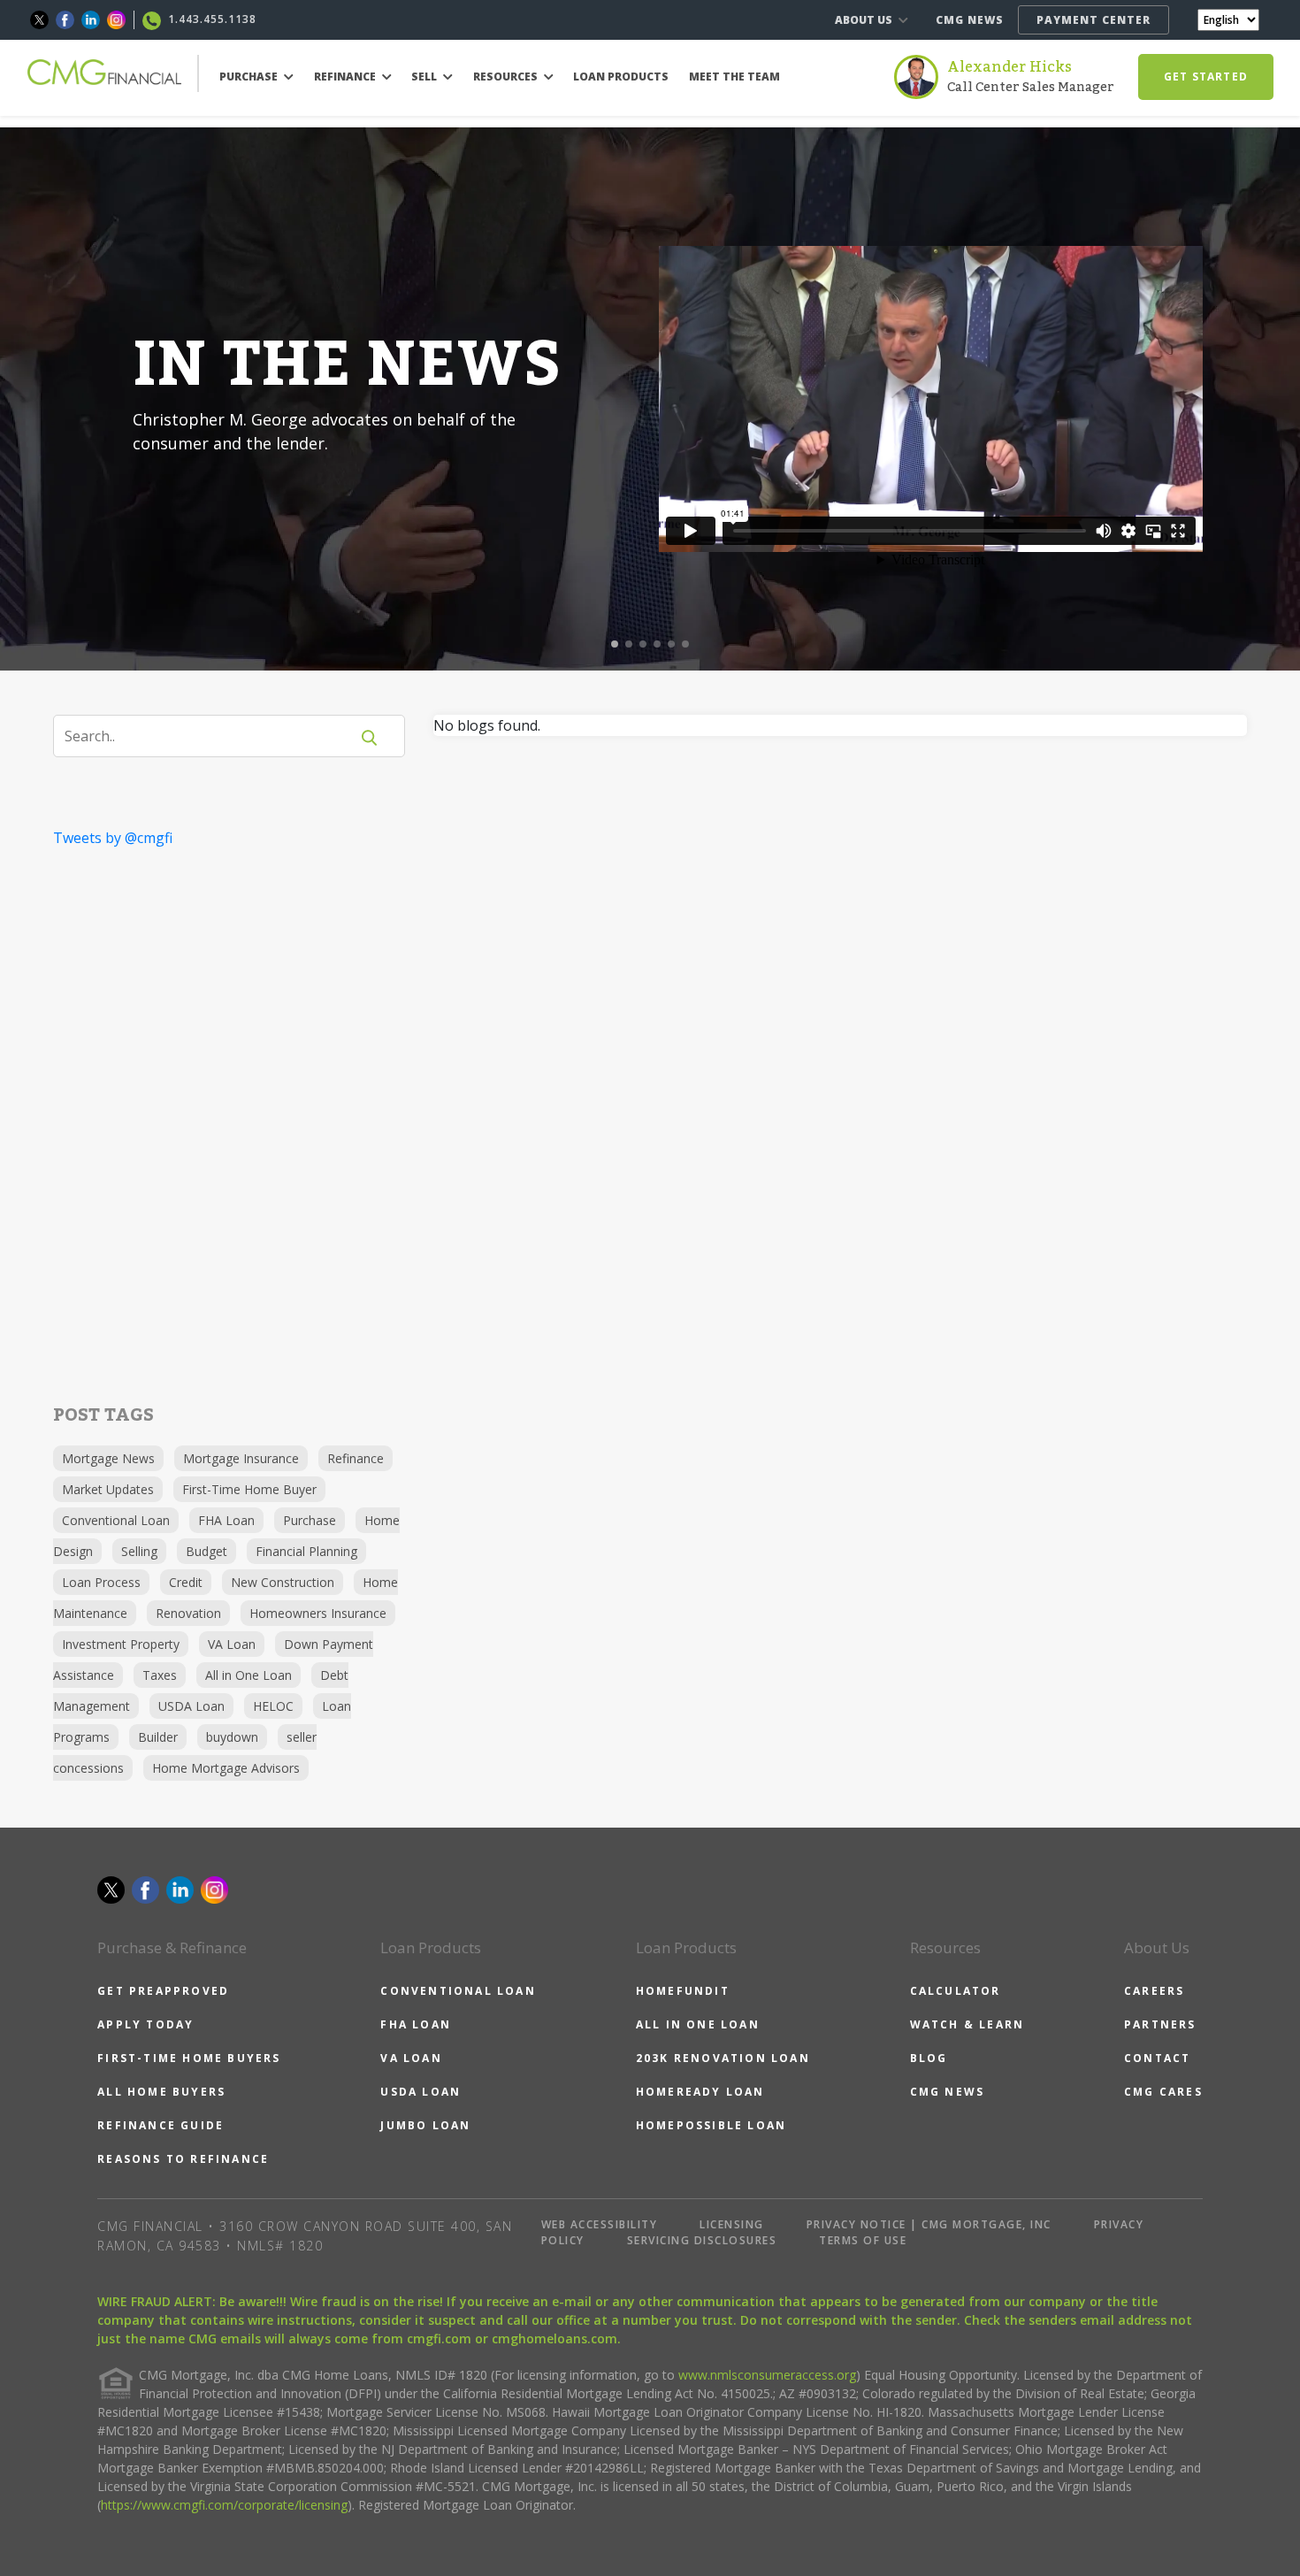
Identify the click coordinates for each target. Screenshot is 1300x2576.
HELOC (273, 1706)
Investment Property (121, 1644)
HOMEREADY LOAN (700, 2092)
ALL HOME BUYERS (161, 2092)
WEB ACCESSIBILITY (600, 2224)
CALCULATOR (956, 1991)
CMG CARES (1163, 2092)
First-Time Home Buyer (249, 1489)
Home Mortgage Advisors (226, 1768)
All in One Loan (249, 1675)
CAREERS (1154, 1991)
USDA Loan (191, 1706)
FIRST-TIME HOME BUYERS (189, 2058)
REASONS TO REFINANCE (183, 2159)
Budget (206, 1551)
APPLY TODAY (145, 2024)
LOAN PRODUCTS (621, 77)
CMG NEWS (970, 20)
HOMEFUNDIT (683, 1991)
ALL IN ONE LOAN (698, 2024)
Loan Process (101, 1582)
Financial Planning (306, 1551)
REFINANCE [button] (346, 77)
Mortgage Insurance (241, 1458)
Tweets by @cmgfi (113, 838)
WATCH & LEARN (967, 2024)
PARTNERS (1160, 2024)
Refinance (356, 1458)
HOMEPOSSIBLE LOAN (711, 2125)
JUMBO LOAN (425, 2125)
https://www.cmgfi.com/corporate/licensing (224, 2505)
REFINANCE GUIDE (161, 2125)
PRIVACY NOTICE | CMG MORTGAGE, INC (929, 2224)
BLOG (929, 2058)
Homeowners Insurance (318, 1613)
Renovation (188, 1613)
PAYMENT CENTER (1094, 20)
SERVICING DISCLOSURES (702, 2240)
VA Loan (232, 1644)
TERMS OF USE (863, 2240)
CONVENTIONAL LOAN (458, 1991)
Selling (139, 1551)
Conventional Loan (116, 1520)
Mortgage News (108, 1458)
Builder (158, 1737)
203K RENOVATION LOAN (723, 2058)
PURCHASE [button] (250, 77)
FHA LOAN (416, 2024)
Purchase (310, 1520)
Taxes (160, 1675)
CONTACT (1157, 2058)
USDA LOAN (421, 2092)
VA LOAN (411, 2058)
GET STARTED (1206, 77)
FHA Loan (226, 1520)
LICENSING (732, 2224)
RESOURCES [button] (507, 77)
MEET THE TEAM (734, 77)
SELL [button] (425, 77)
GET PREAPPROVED (163, 1991)
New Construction (283, 1582)
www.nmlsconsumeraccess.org (767, 2375)
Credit (186, 1582)
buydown (232, 1737)
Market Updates (108, 1489)
